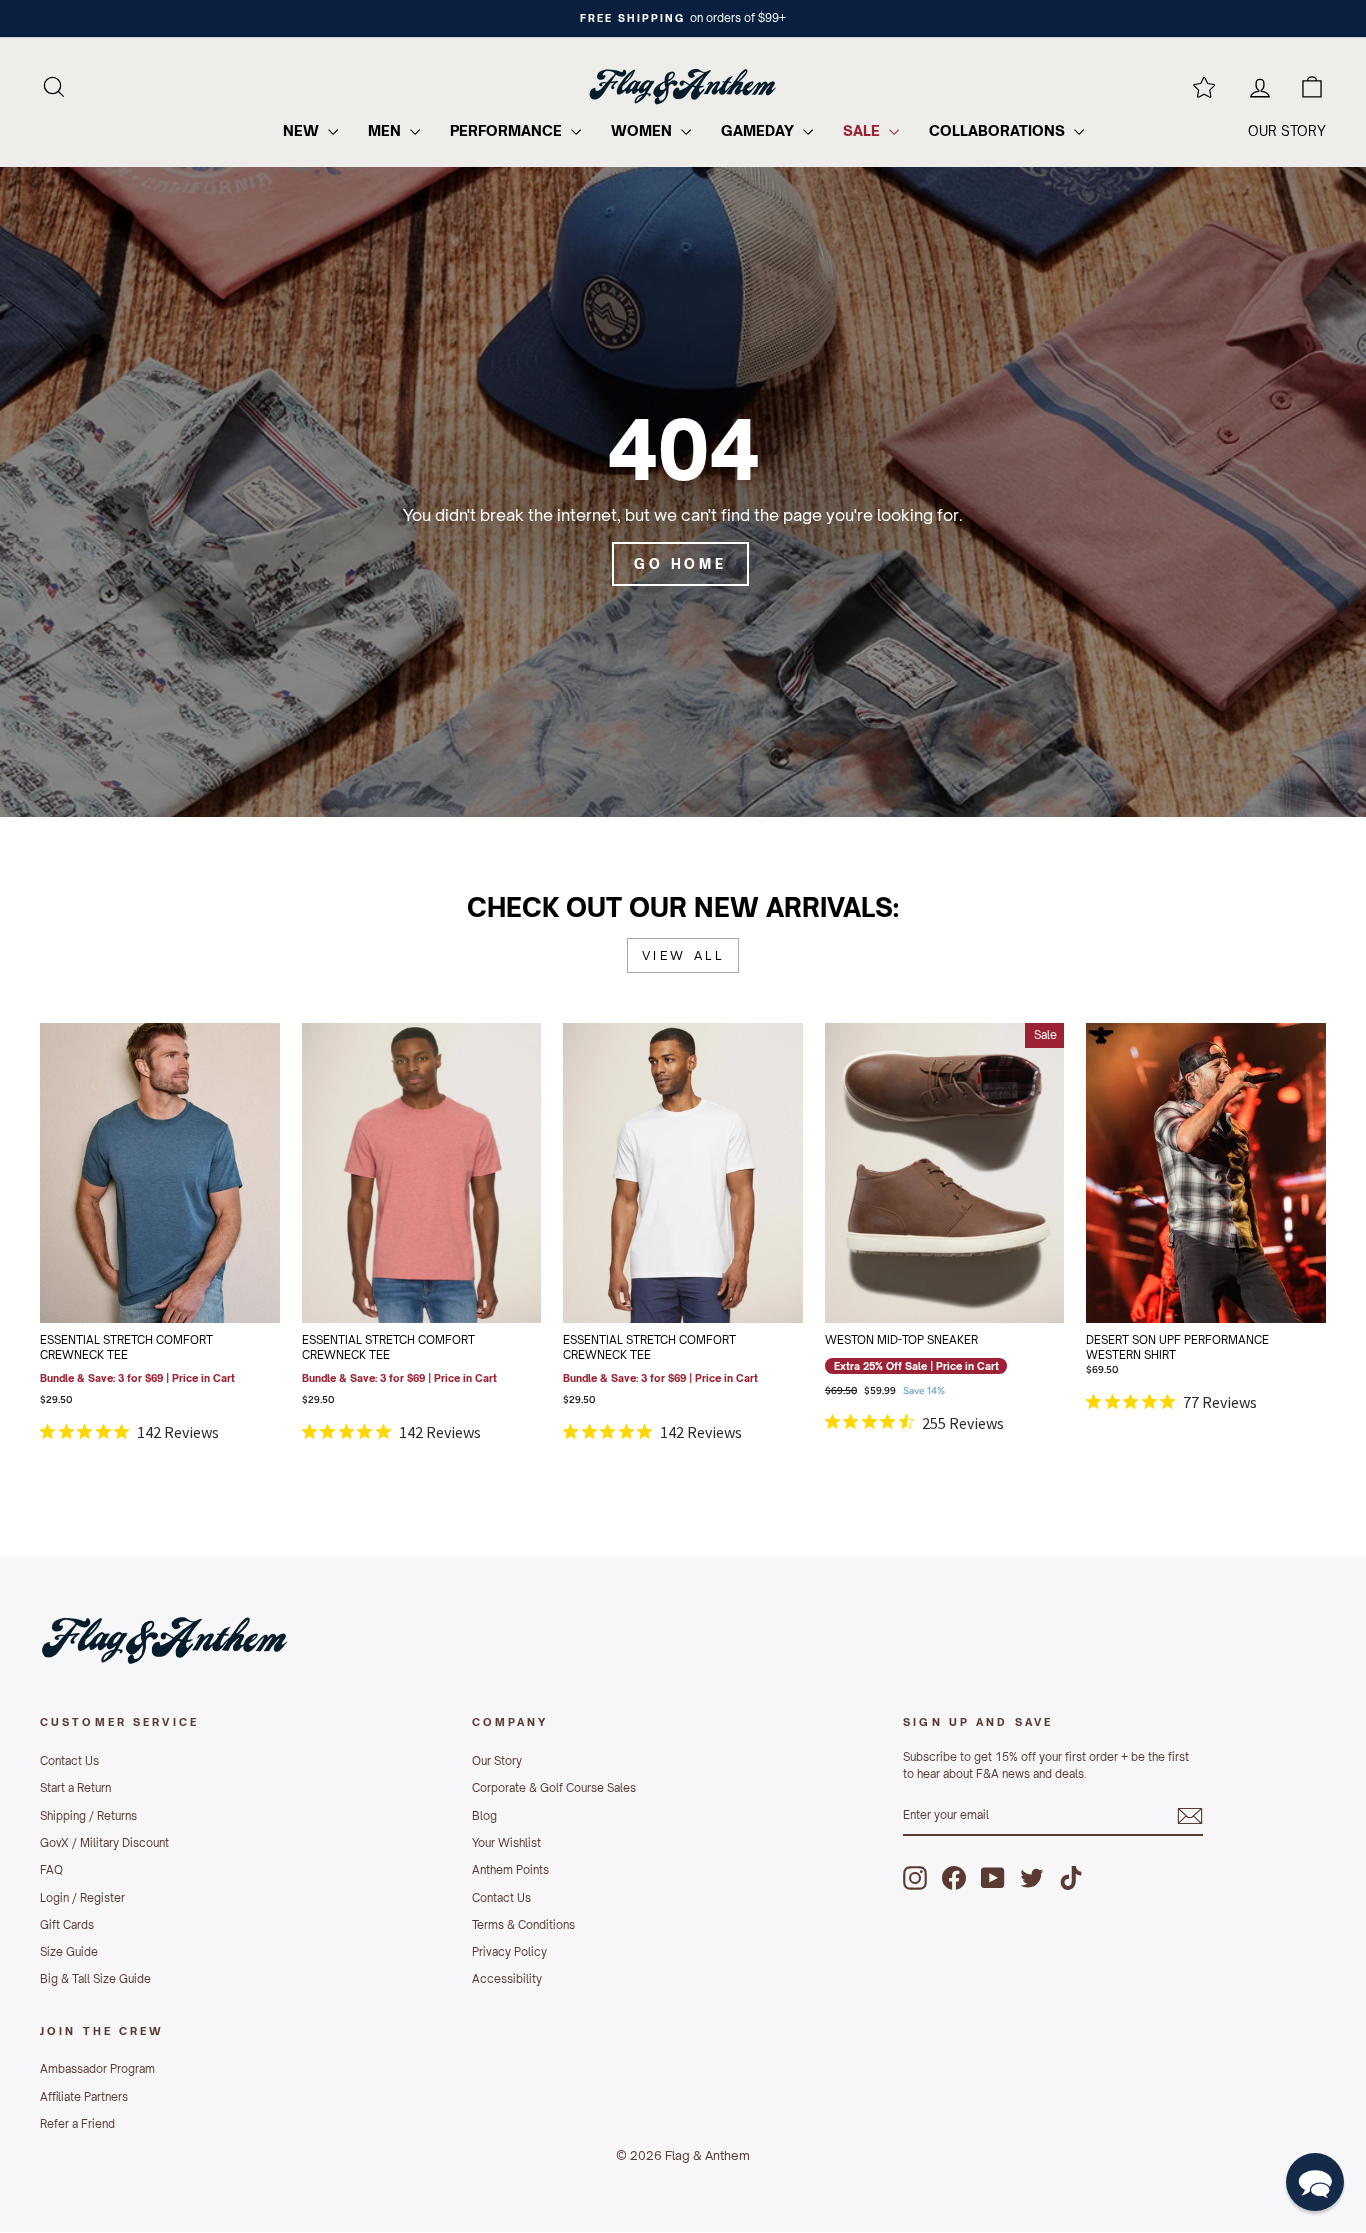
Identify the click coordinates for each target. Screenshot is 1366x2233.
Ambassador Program (97, 2069)
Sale (863, 130)
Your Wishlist (506, 1843)
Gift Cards (67, 1925)
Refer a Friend (77, 2124)
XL (492, 1235)
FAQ (51, 1870)
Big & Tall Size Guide (95, 1979)
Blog (484, 1816)
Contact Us (69, 1761)
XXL (136, 1285)
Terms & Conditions (523, 1925)
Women (643, 130)
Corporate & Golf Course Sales (554, 1788)
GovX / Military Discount (104, 1843)
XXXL (184, 1285)
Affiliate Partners (84, 2097)
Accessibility (507, 1979)
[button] (1315, 2182)
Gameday (759, 130)
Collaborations (999, 130)
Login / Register (82, 1898)
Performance (508, 130)
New (303, 130)
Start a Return (75, 1788)
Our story (1287, 131)
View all (683, 955)
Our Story (497, 1761)
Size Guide (69, 1952)
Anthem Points (510, 1870)
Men (386, 130)
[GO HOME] (683, 492)
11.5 (1016, 1185)
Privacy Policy (509, 1952)
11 (968, 1185)
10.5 (921, 1185)
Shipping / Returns (88, 1816)
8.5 (920, 1135)
